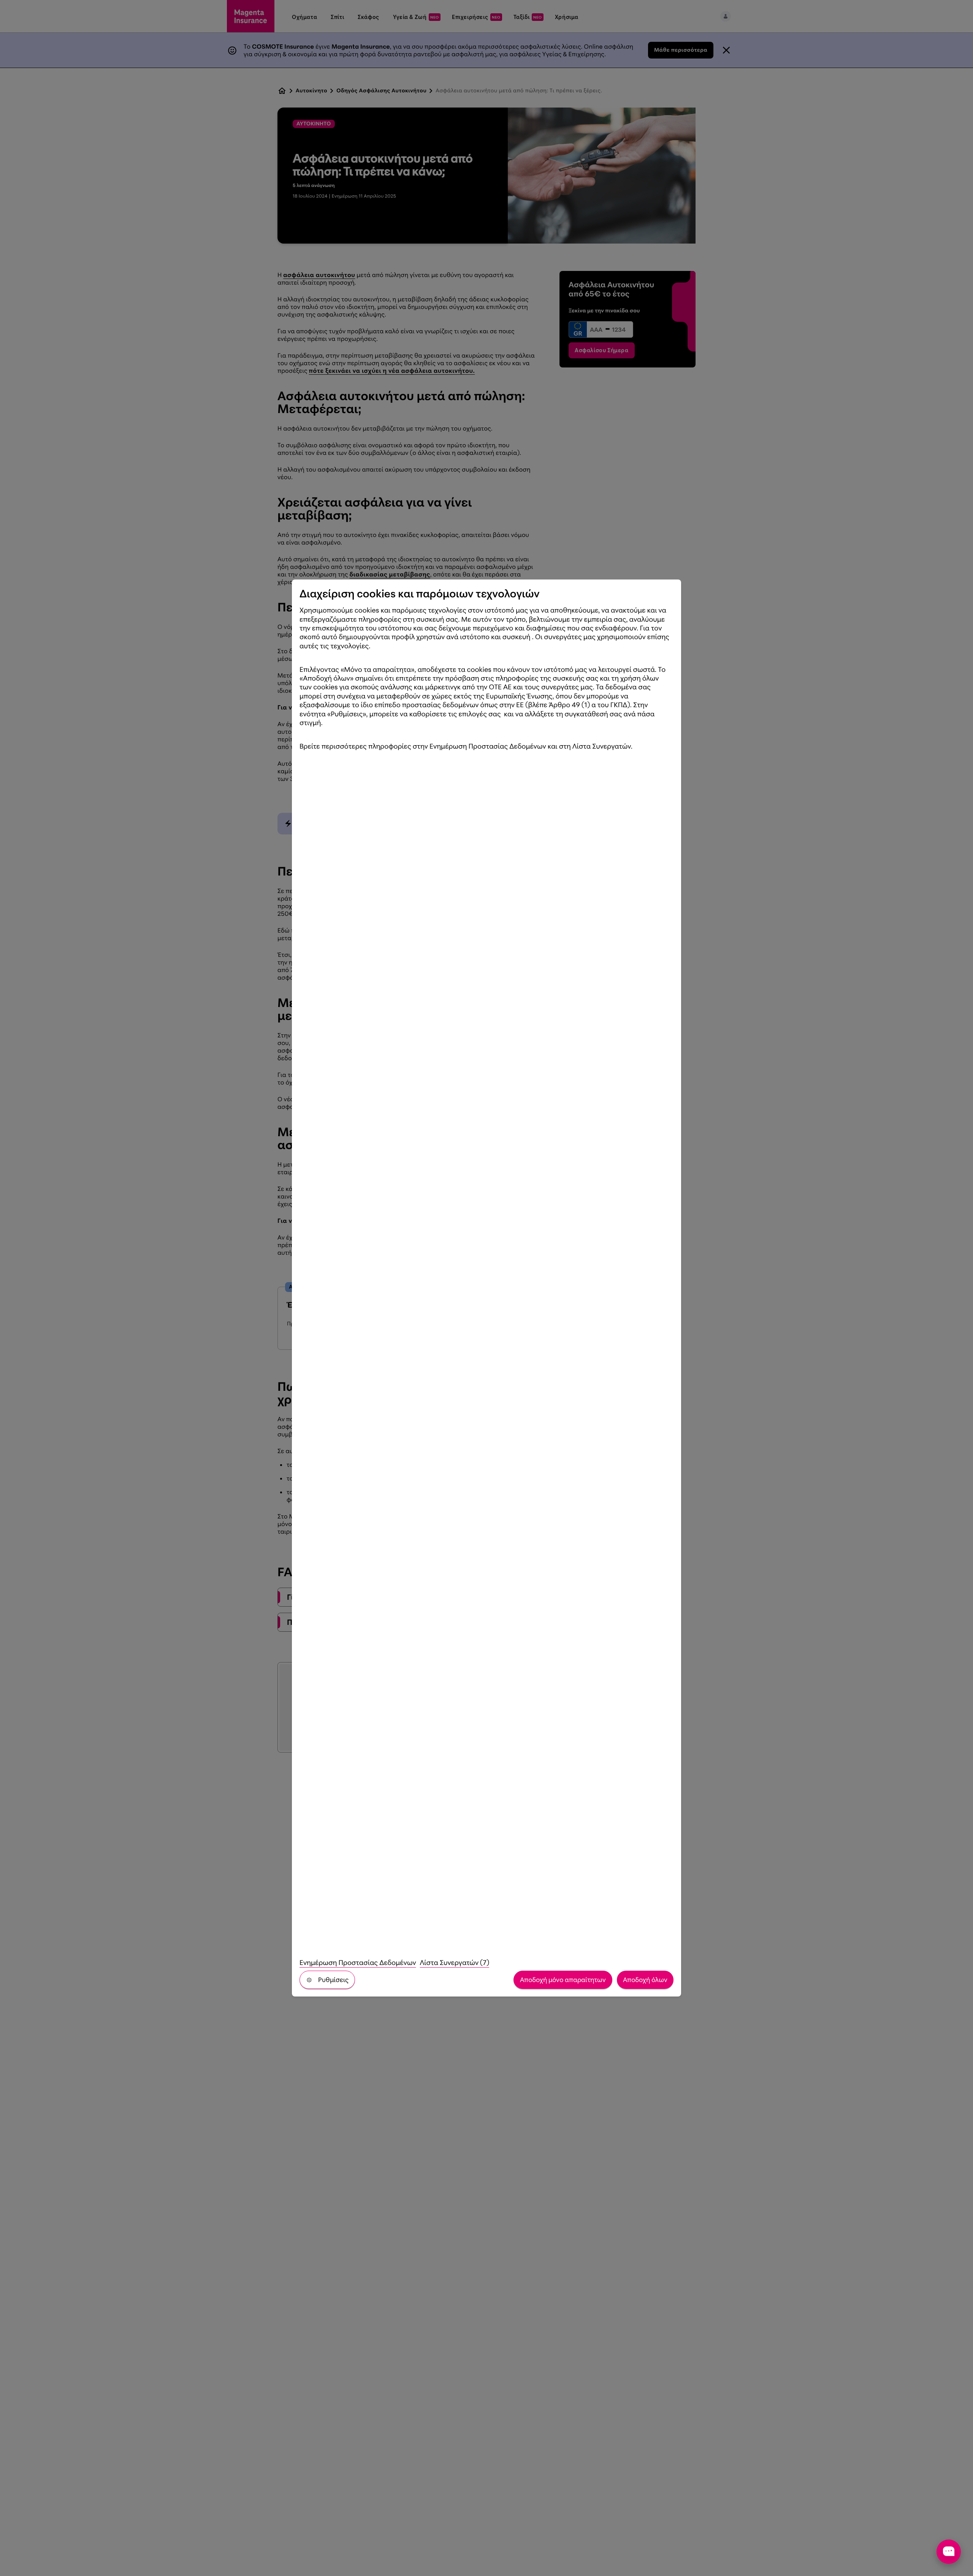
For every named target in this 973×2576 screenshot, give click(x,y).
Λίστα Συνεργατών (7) (455, 1963)
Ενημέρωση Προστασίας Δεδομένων (358, 1963)
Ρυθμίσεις (333, 1980)
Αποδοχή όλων (645, 1980)
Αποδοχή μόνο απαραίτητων (563, 1980)
